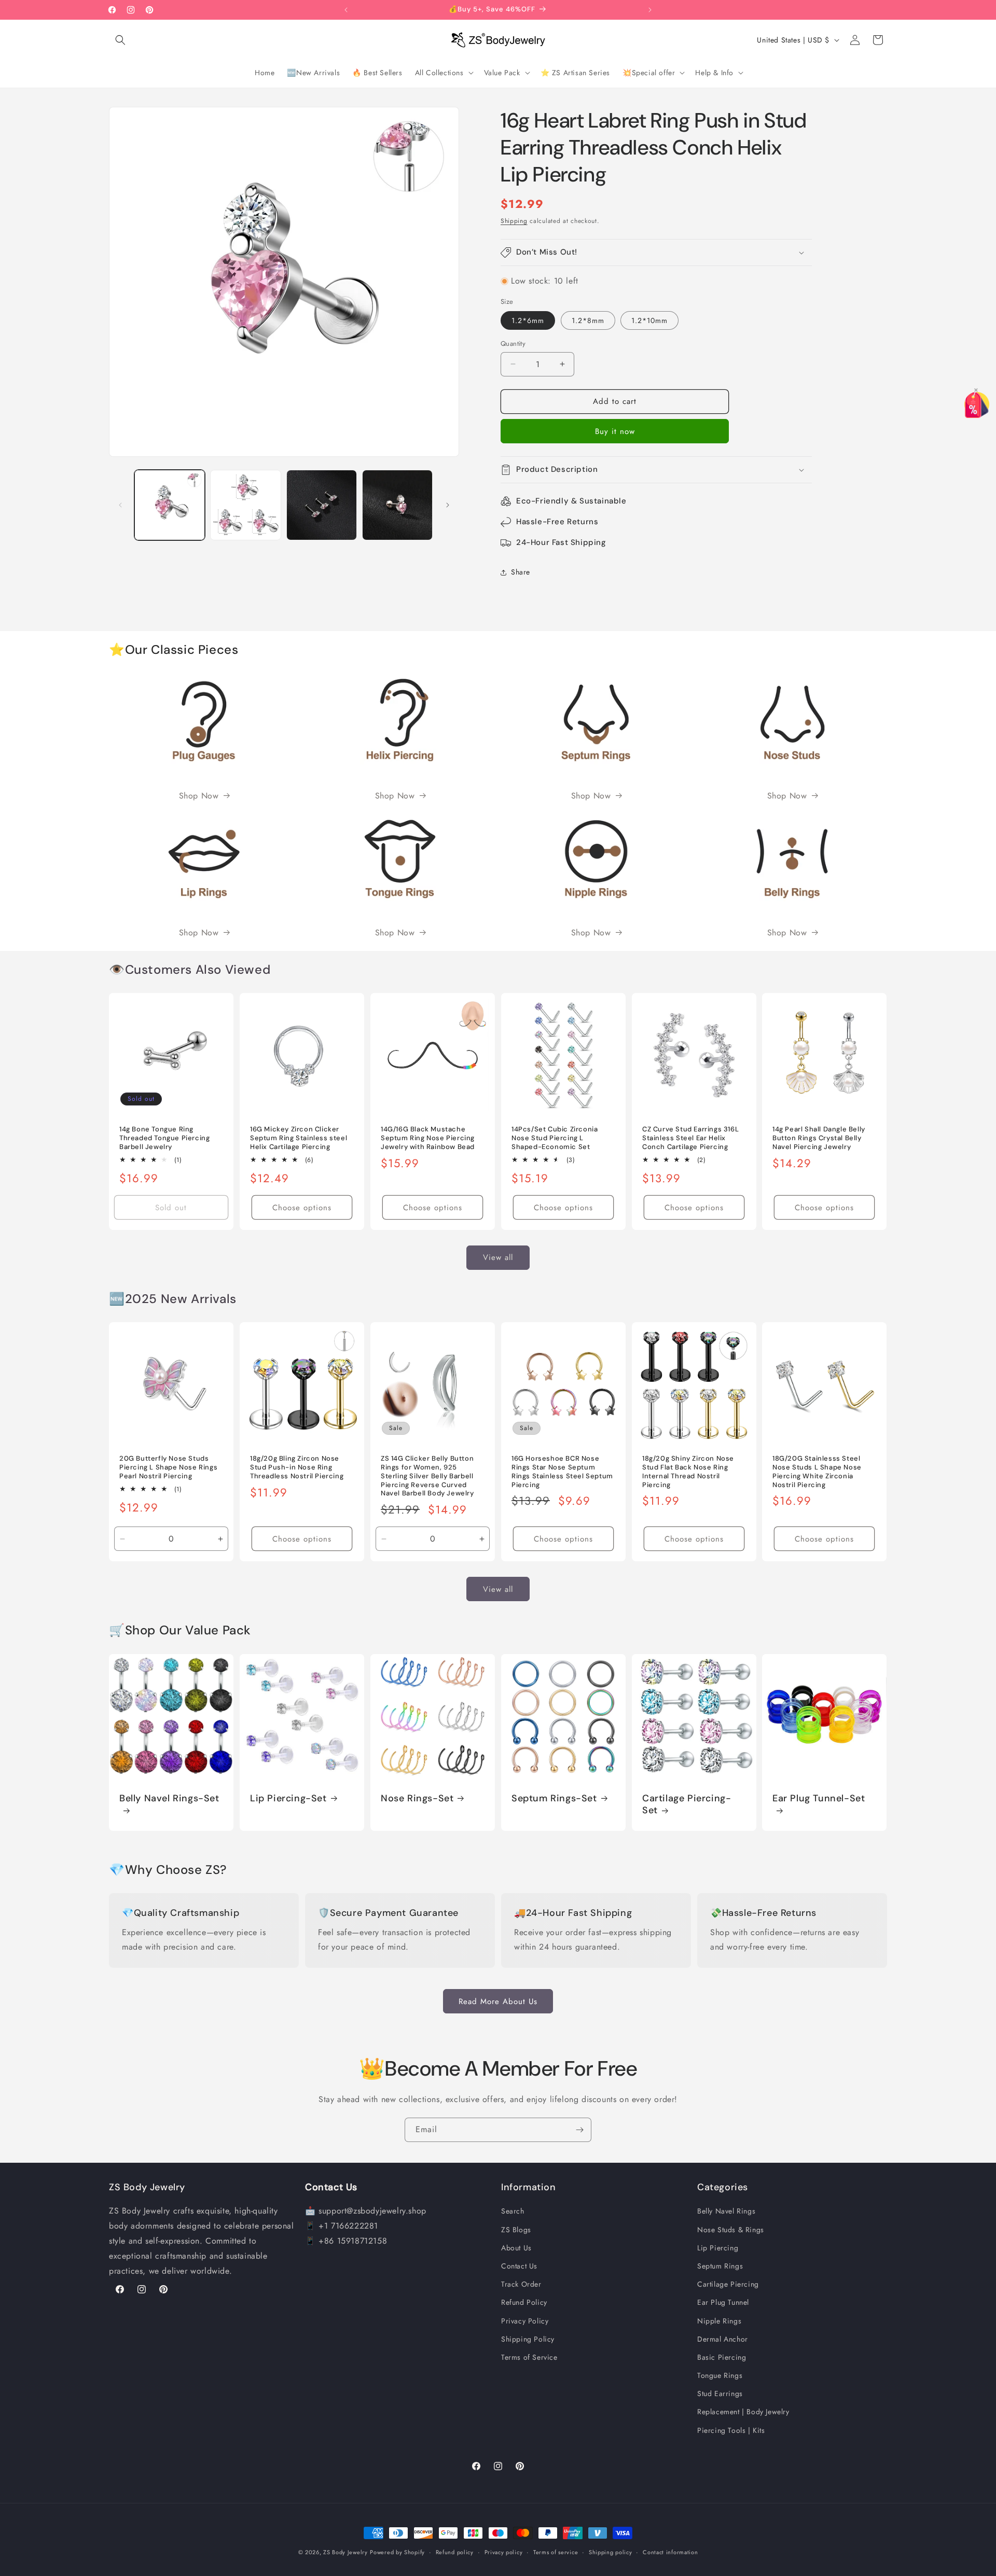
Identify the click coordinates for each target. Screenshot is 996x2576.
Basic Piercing (722, 2357)
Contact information (670, 2552)
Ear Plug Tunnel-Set (819, 1798)
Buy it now (615, 431)
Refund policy (455, 2552)
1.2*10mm (649, 320)
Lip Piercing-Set (288, 1798)
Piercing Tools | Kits (731, 2430)
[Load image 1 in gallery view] (170, 505)
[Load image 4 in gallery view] (397, 505)
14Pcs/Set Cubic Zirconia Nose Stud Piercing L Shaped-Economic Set (555, 1138)
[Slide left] (120, 505)
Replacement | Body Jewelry (743, 2412)
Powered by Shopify (397, 2552)
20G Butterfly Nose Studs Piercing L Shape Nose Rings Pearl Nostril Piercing (168, 1467)
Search (513, 2211)
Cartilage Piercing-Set (687, 1804)
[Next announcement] (650, 10)
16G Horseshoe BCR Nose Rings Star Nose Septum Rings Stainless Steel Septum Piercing (562, 1472)
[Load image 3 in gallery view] (322, 505)
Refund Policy (524, 2302)
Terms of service (556, 2552)
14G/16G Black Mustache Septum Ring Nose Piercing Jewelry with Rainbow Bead (428, 1138)
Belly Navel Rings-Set (169, 1798)
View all (498, 1258)
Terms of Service (529, 2357)
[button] (120, 40)
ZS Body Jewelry (345, 2552)
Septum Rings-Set (554, 1798)
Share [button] (521, 572)
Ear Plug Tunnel (723, 2302)
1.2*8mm (588, 320)
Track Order (521, 2284)
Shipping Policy (528, 2339)
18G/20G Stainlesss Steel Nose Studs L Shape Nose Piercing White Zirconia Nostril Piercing (817, 1472)
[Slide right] (448, 505)
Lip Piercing (718, 2248)
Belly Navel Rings (726, 2211)
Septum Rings (720, 2266)
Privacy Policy (525, 2320)
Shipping (514, 221)
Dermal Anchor (723, 2339)
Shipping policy (611, 2552)
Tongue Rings (720, 2375)
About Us (516, 2248)
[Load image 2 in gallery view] (245, 505)
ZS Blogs (516, 2229)
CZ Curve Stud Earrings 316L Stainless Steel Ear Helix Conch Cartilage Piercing (690, 1138)
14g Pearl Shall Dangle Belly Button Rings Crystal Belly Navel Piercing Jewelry (819, 1138)
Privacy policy (504, 2552)
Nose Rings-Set (417, 1798)
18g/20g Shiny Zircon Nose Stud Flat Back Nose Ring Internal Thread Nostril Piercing (688, 1472)
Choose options (302, 1208)
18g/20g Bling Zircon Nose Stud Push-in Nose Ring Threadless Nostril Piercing (297, 1467)
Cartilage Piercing (728, 2284)
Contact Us (519, 2266)
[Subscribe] (579, 2130)
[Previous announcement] (346, 10)
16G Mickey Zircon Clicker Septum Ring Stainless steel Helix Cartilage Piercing (299, 1138)
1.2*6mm (528, 320)
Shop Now (199, 796)
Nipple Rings (719, 2320)
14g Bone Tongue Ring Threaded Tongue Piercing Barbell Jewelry (164, 1138)
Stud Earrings (720, 2393)
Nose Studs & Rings (731, 2229)
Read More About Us (498, 2001)
